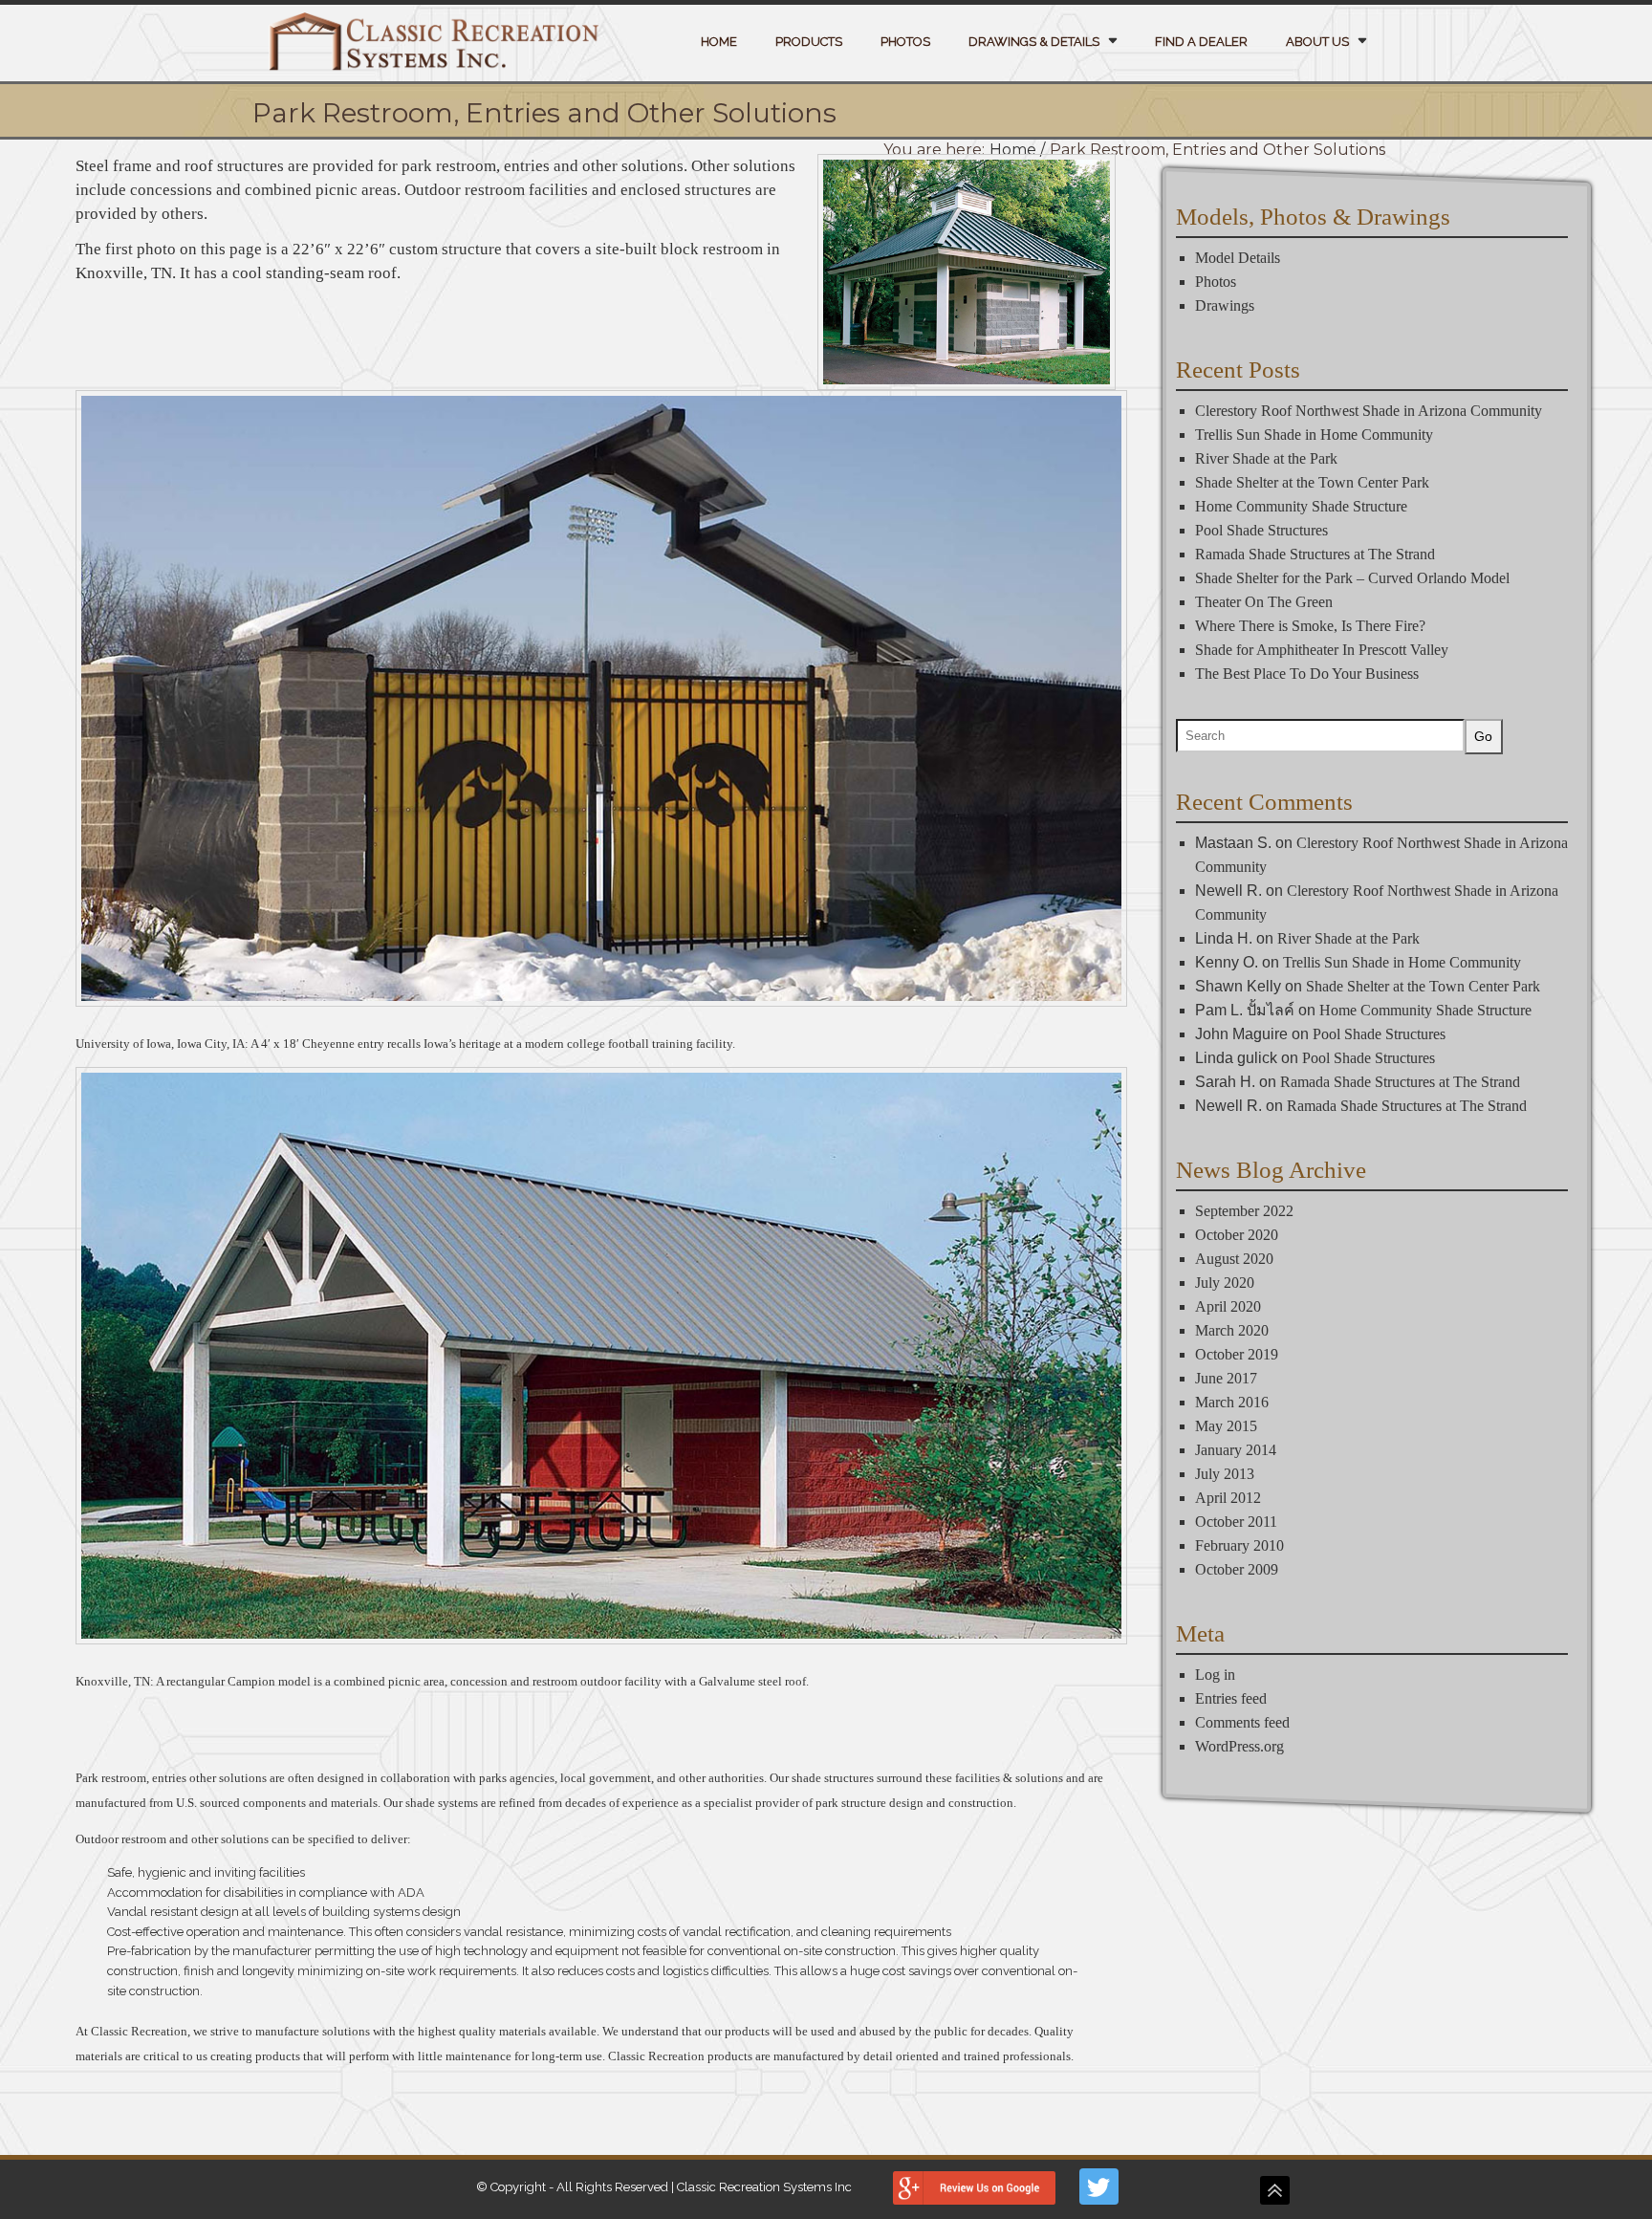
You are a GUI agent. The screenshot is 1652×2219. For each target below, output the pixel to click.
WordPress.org (1239, 1747)
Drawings (1225, 305)
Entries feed (1231, 1699)
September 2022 (1244, 1212)
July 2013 (1225, 1475)
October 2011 (1236, 1523)
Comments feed (1242, 1723)
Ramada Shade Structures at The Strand (1315, 554)
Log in (1215, 1675)
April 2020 (1228, 1307)
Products (809, 42)
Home (719, 42)
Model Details (1238, 258)
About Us (1317, 42)
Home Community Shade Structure (1301, 506)
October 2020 (1237, 1236)
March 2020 (1232, 1331)
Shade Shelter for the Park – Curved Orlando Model (1352, 578)
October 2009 (1237, 1570)
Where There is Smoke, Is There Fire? (1310, 626)
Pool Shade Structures (1261, 530)
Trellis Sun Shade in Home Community (1314, 435)
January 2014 (1236, 1451)
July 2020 (1225, 1284)
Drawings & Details (1034, 42)
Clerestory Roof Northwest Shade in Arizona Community (1369, 411)
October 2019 (1237, 1355)
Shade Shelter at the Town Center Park (1312, 482)
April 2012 (1228, 1499)
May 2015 (1226, 1427)
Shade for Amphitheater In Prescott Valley (1322, 650)
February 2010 (1239, 1546)
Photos (905, 42)
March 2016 (1232, 1403)
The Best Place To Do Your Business (1307, 674)
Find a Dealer (1201, 42)
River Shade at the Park (1266, 458)
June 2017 (1226, 1379)
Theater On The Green (1264, 602)
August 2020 (1234, 1260)
